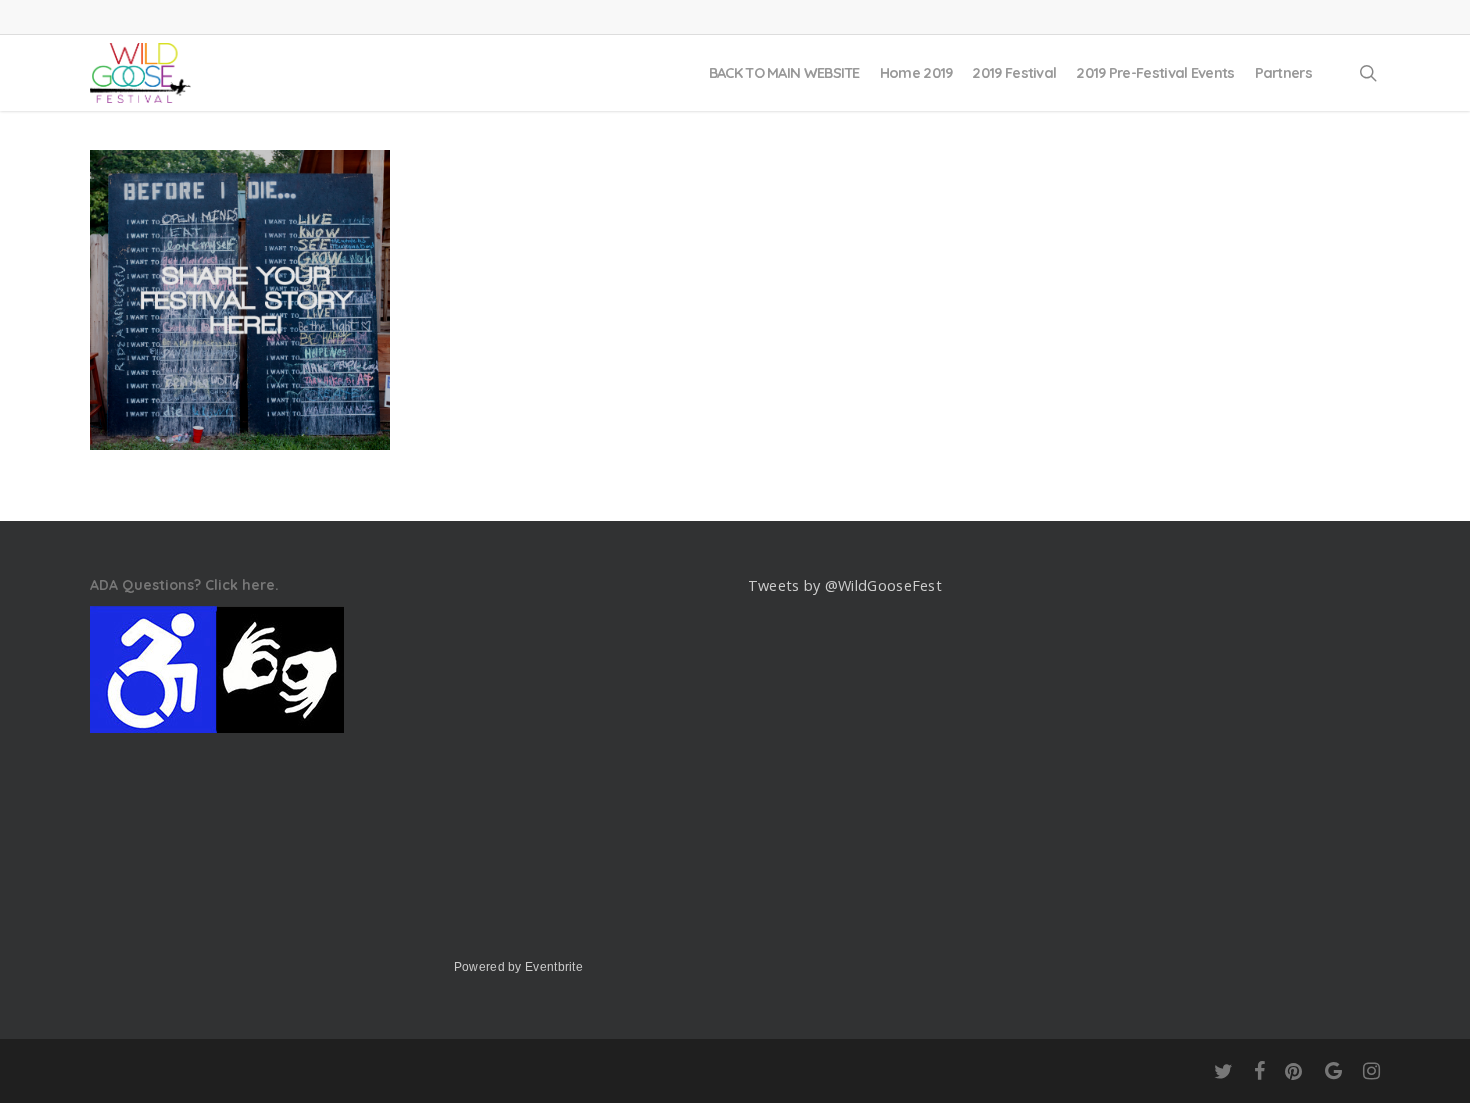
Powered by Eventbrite (518, 967)
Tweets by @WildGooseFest (845, 585)
